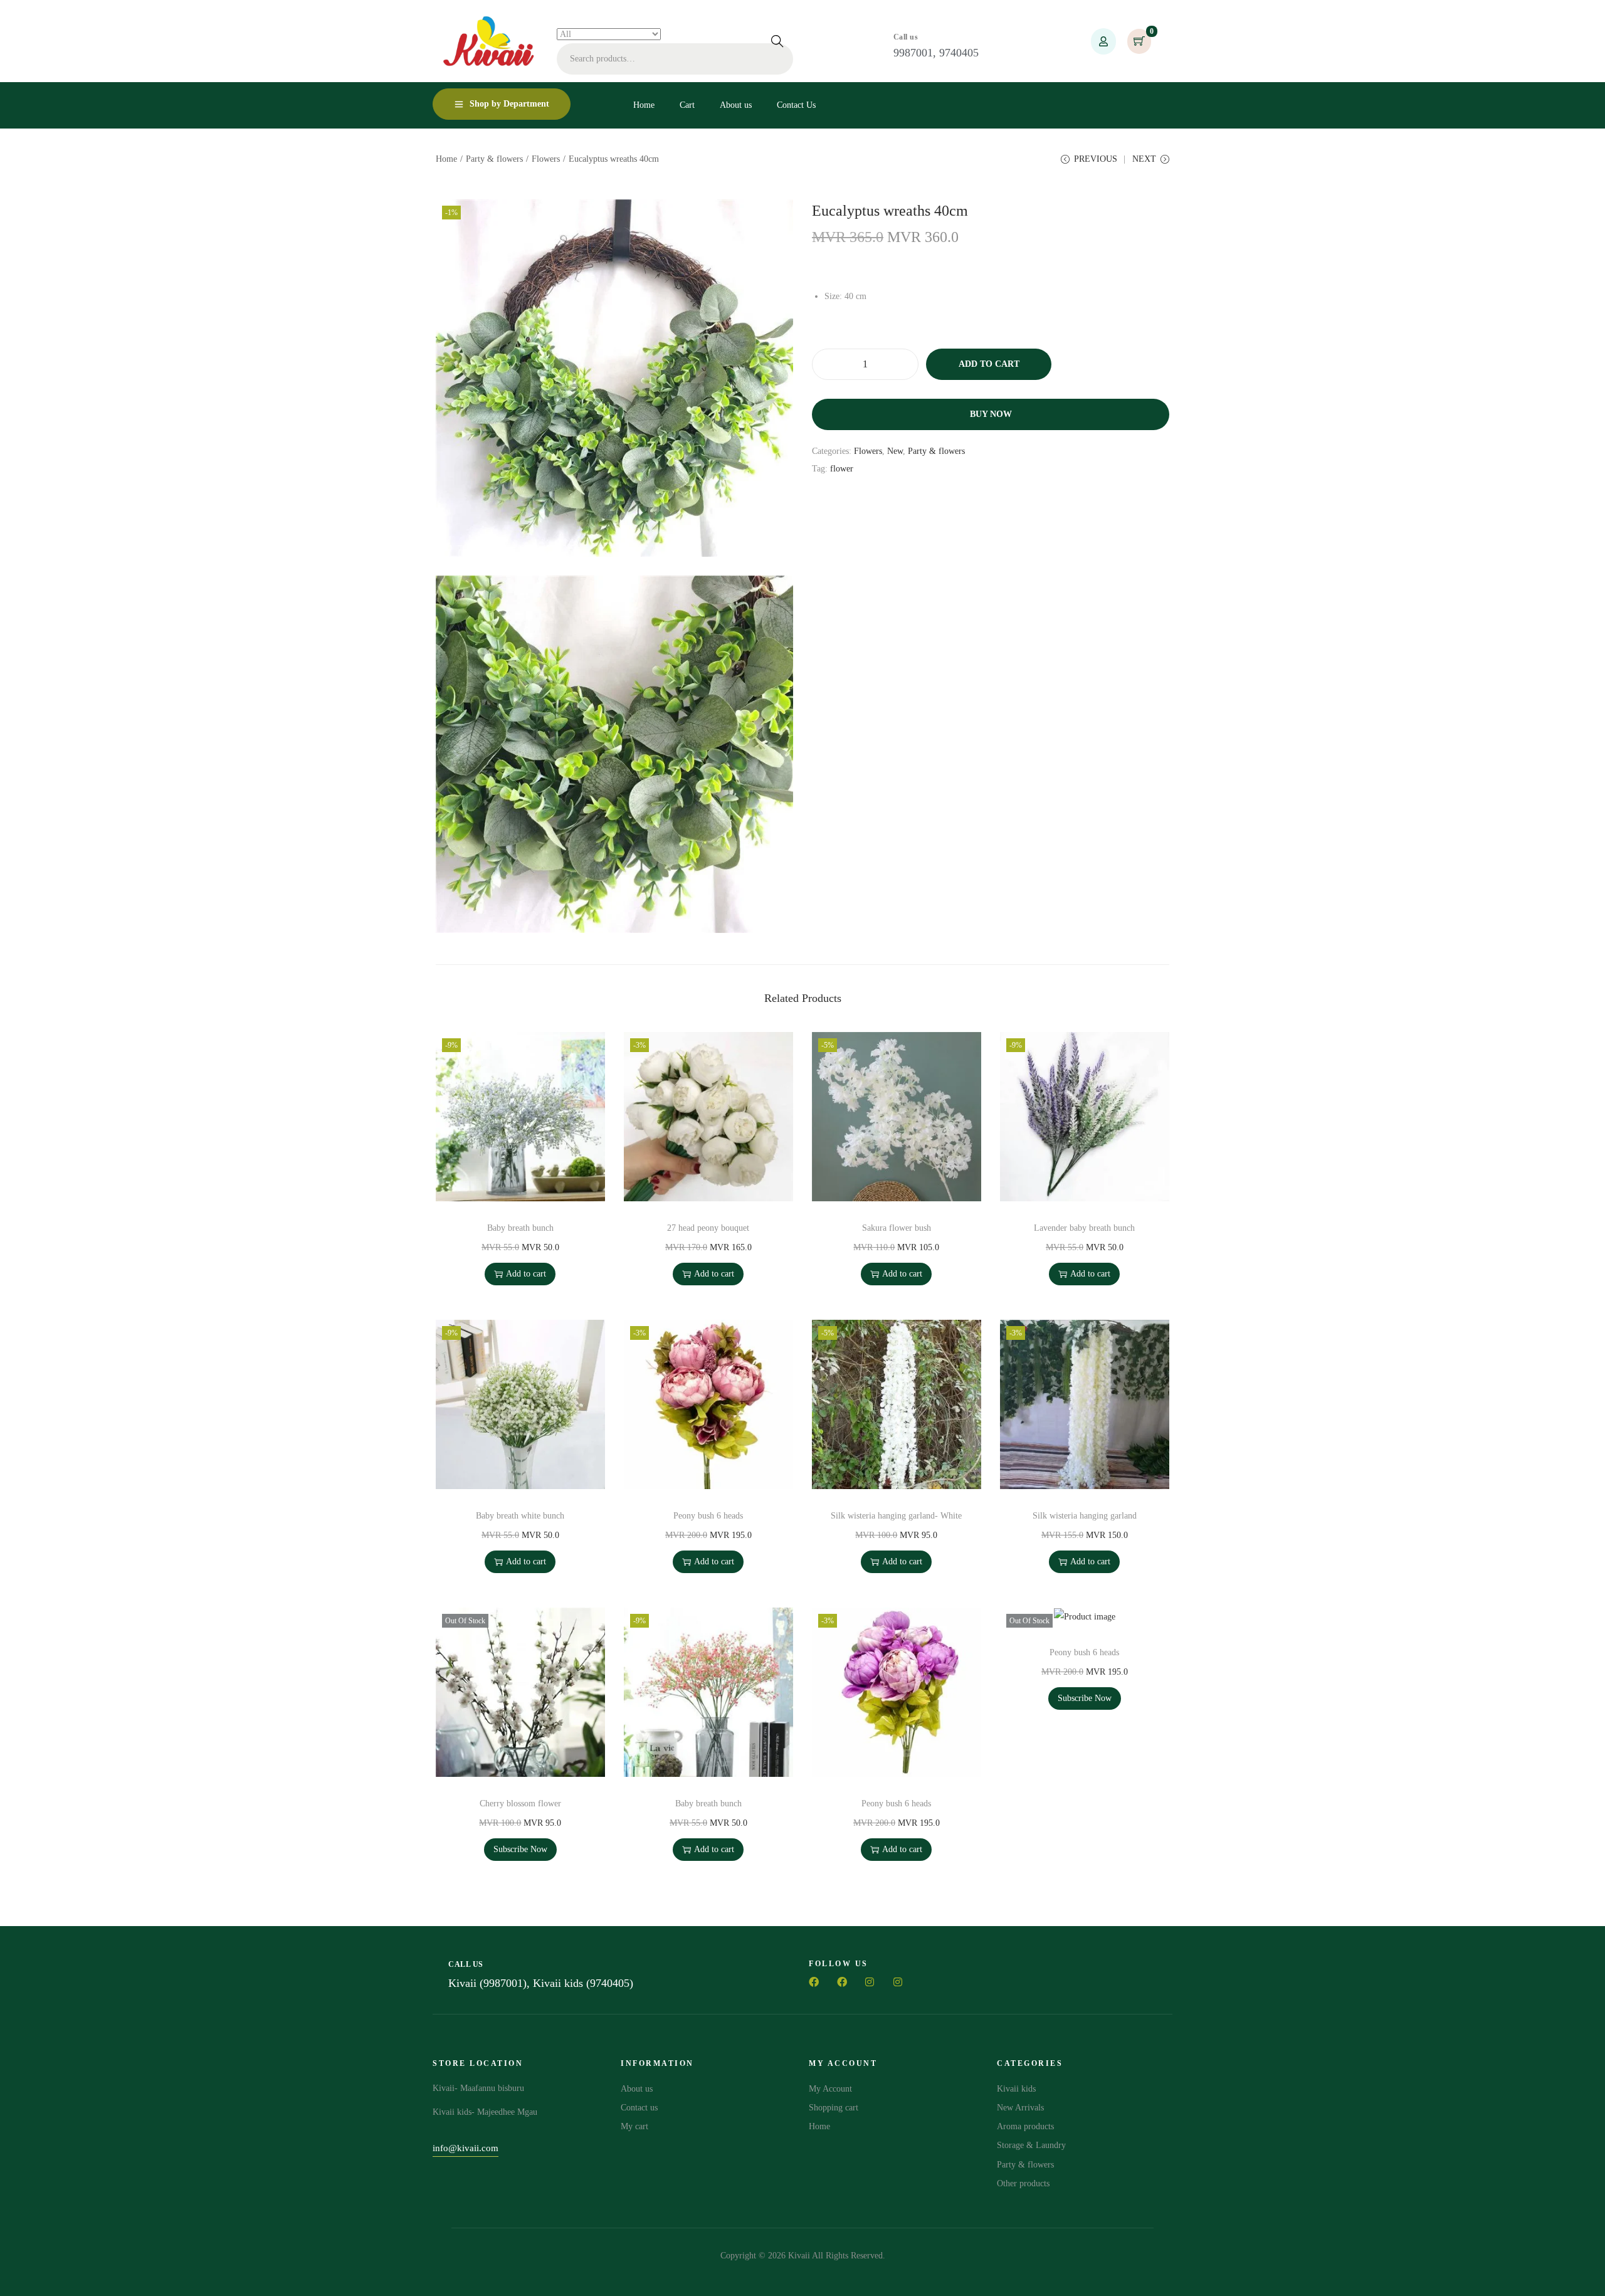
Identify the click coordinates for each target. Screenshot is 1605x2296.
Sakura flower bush (897, 1228)
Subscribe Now (520, 1849)
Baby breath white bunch (520, 1516)
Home (446, 159)
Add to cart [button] (526, 1274)
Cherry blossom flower (520, 1804)
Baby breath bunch (520, 1228)
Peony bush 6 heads (708, 1516)
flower (842, 469)
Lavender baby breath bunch (1084, 1228)
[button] (466, 2150)
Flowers (546, 159)
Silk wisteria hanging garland (1085, 1516)
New (895, 451)
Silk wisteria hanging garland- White (896, 1516)
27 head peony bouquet (708, 1228)
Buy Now (991, 414)
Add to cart (989, 364)
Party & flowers (494, 159)
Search (777, 41)
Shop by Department (509, 104)
